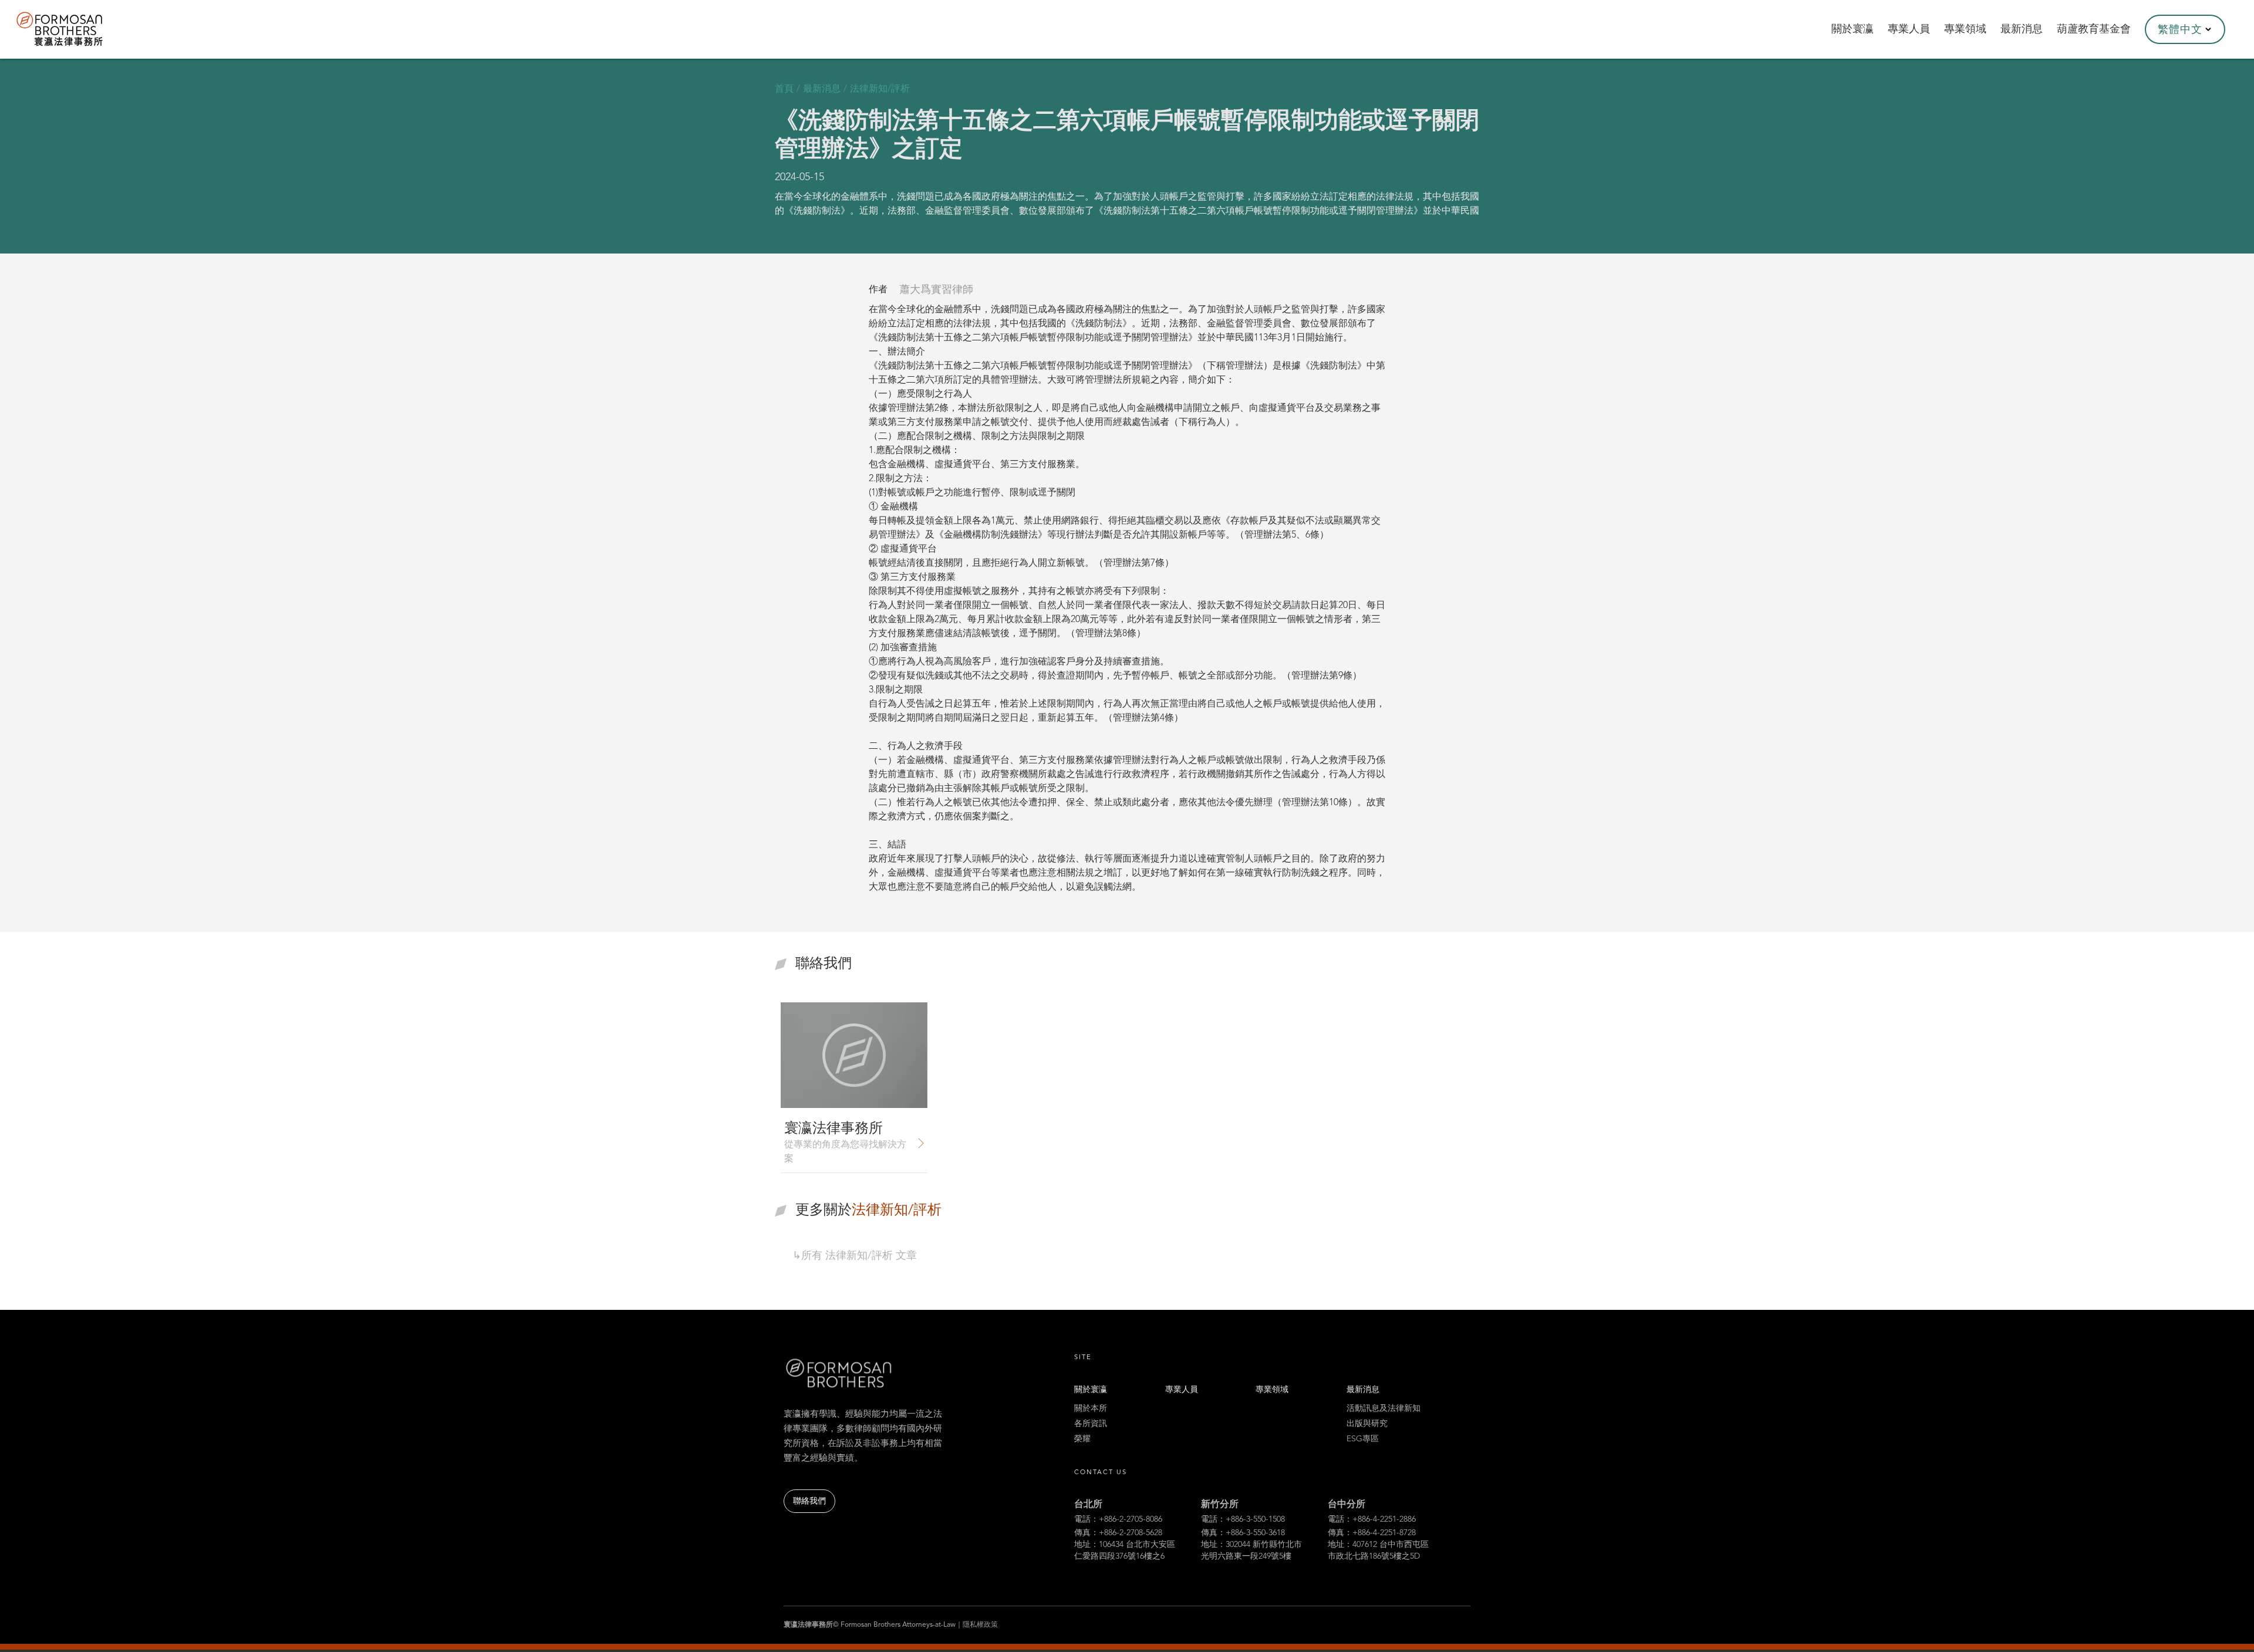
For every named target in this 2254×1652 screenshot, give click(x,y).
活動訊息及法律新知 (1384, 1408)
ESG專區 (1363, 1439)
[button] (2185, 29)
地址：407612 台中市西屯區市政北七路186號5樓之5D (1378, 1550)
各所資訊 (1091, 1424)
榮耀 (1082, 1439)
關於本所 (1091, 1408)
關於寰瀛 (1091, 1390)
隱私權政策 (980, 1625)
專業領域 (1272, 1390)
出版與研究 (1367, 1424)
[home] (75, 29)
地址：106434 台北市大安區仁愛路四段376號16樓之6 (1125, 1550)
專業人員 (1182, 1390)
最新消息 (1363, 1390)
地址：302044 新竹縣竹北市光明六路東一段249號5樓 (1251, 1550)
